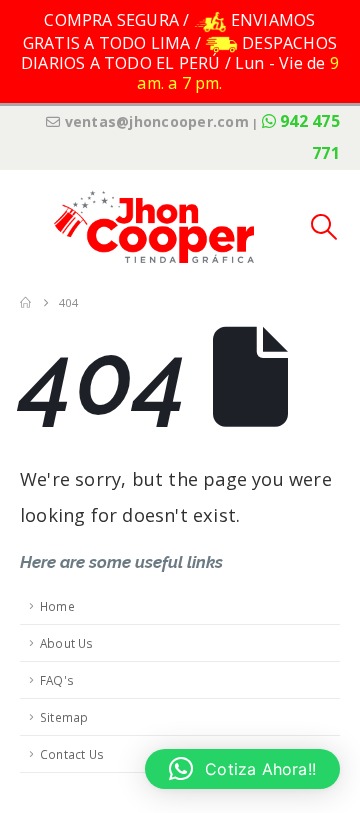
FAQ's (57, 680)
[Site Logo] (154, 226)
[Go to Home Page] (25, 303)
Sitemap (64, 717)
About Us (67, 643)
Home (57, 606)
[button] (35, 227)
